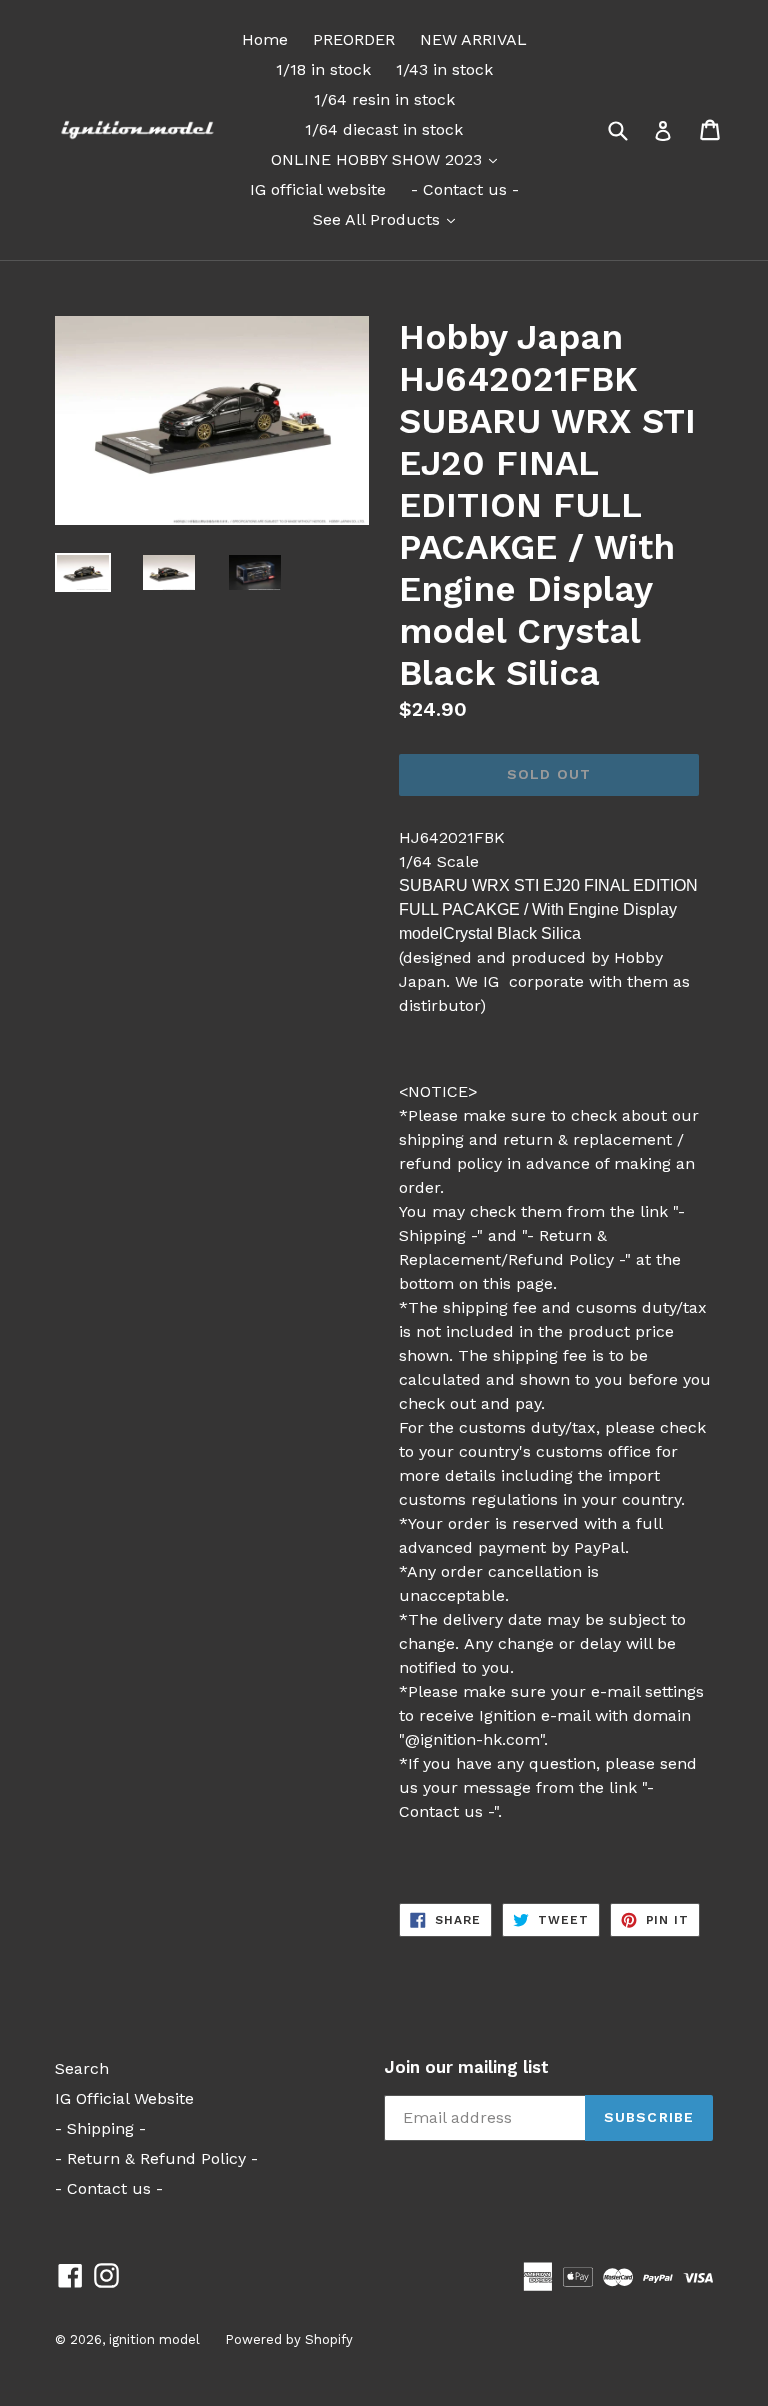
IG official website (318, 189)
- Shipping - (100, 2128)
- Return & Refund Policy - (156, 2158)
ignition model (154, 2339)
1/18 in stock (323, 69)
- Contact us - (465, 189)
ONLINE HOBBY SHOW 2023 (389, 159)
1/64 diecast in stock (384, 129)
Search (82, 2068)
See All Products (389, 219)
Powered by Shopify (289, 2339)
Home (265, 39)
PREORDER (354, 39)
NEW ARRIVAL (473, 39)
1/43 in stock (444, 69)
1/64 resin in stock (384, 99)
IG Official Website (124, 2098)
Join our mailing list (466, 2067)
